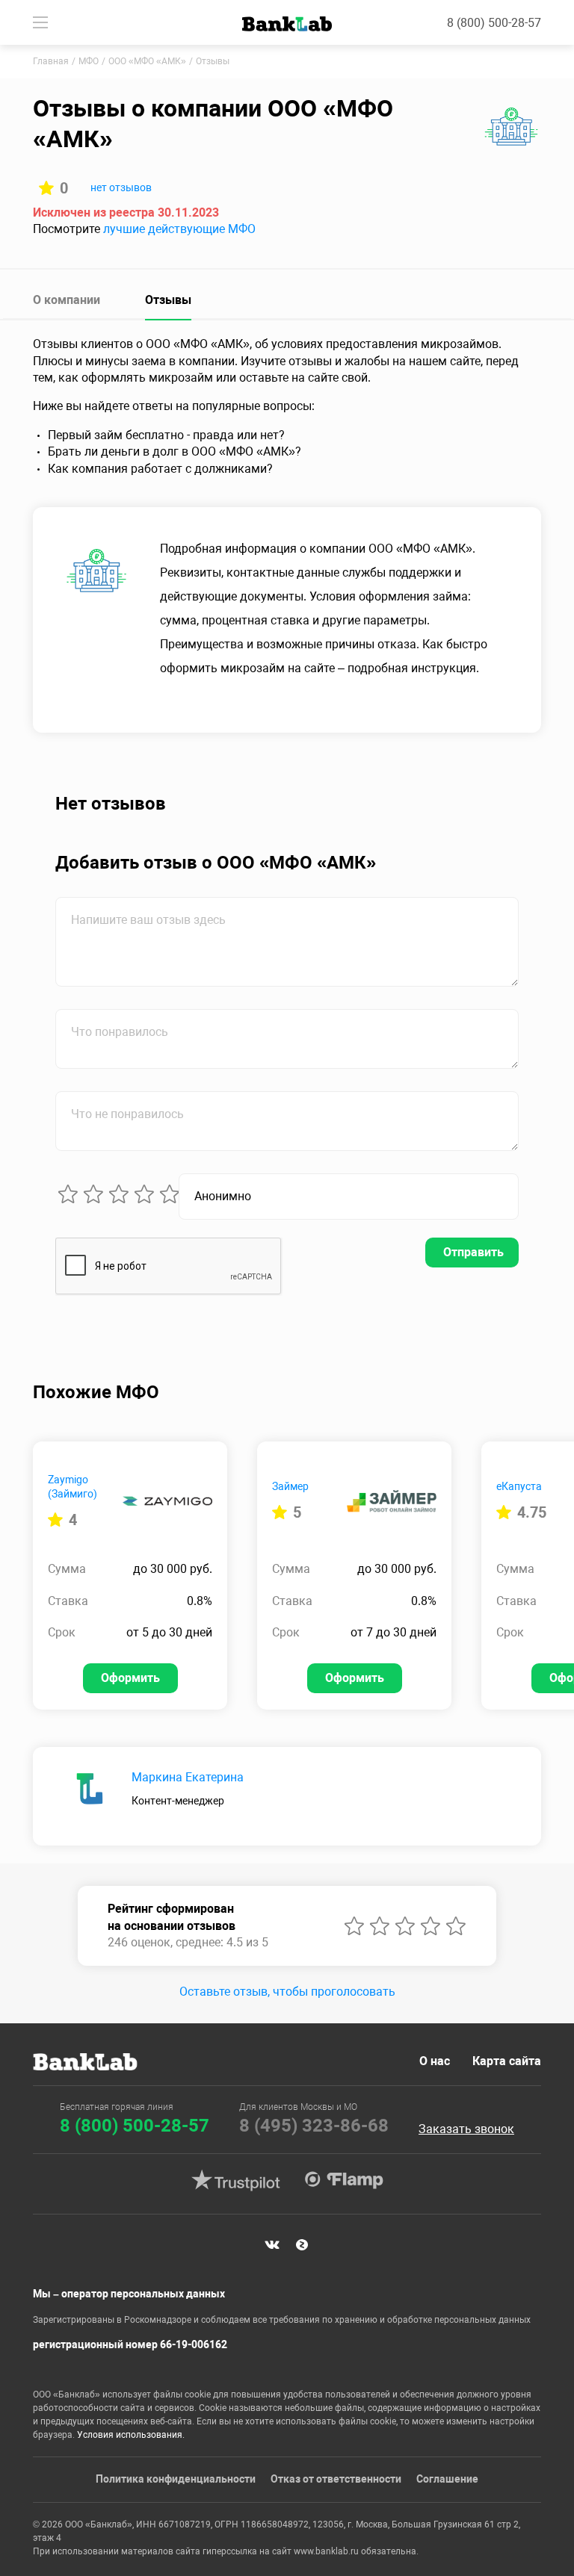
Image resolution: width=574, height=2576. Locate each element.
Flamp (344, 2180)
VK (272, 2244)
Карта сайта (507, 2061)
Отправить (473, 1252)
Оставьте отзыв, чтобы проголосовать (287, 1992)
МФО (89, 61)
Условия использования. (131, 2435)
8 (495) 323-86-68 (314, 2126)
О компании (67, 300)
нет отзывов (121, 187)
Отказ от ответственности (336, 2479)
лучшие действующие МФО (179, 229)
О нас (435, 2061)
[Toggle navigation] (40, 22)
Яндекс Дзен (302, 2244)
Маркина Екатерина (188, 1777)
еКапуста (519, 1486)
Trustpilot (235, 2180)
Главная (51, 61)
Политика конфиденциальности (176, 2479)
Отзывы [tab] (168, 300)
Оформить (130, 1678)
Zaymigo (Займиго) (72, 1487)
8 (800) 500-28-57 (494, 23)
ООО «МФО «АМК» (147, 61)
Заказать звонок (466, 2129)
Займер (290, 1486)
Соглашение (447, 2479)
